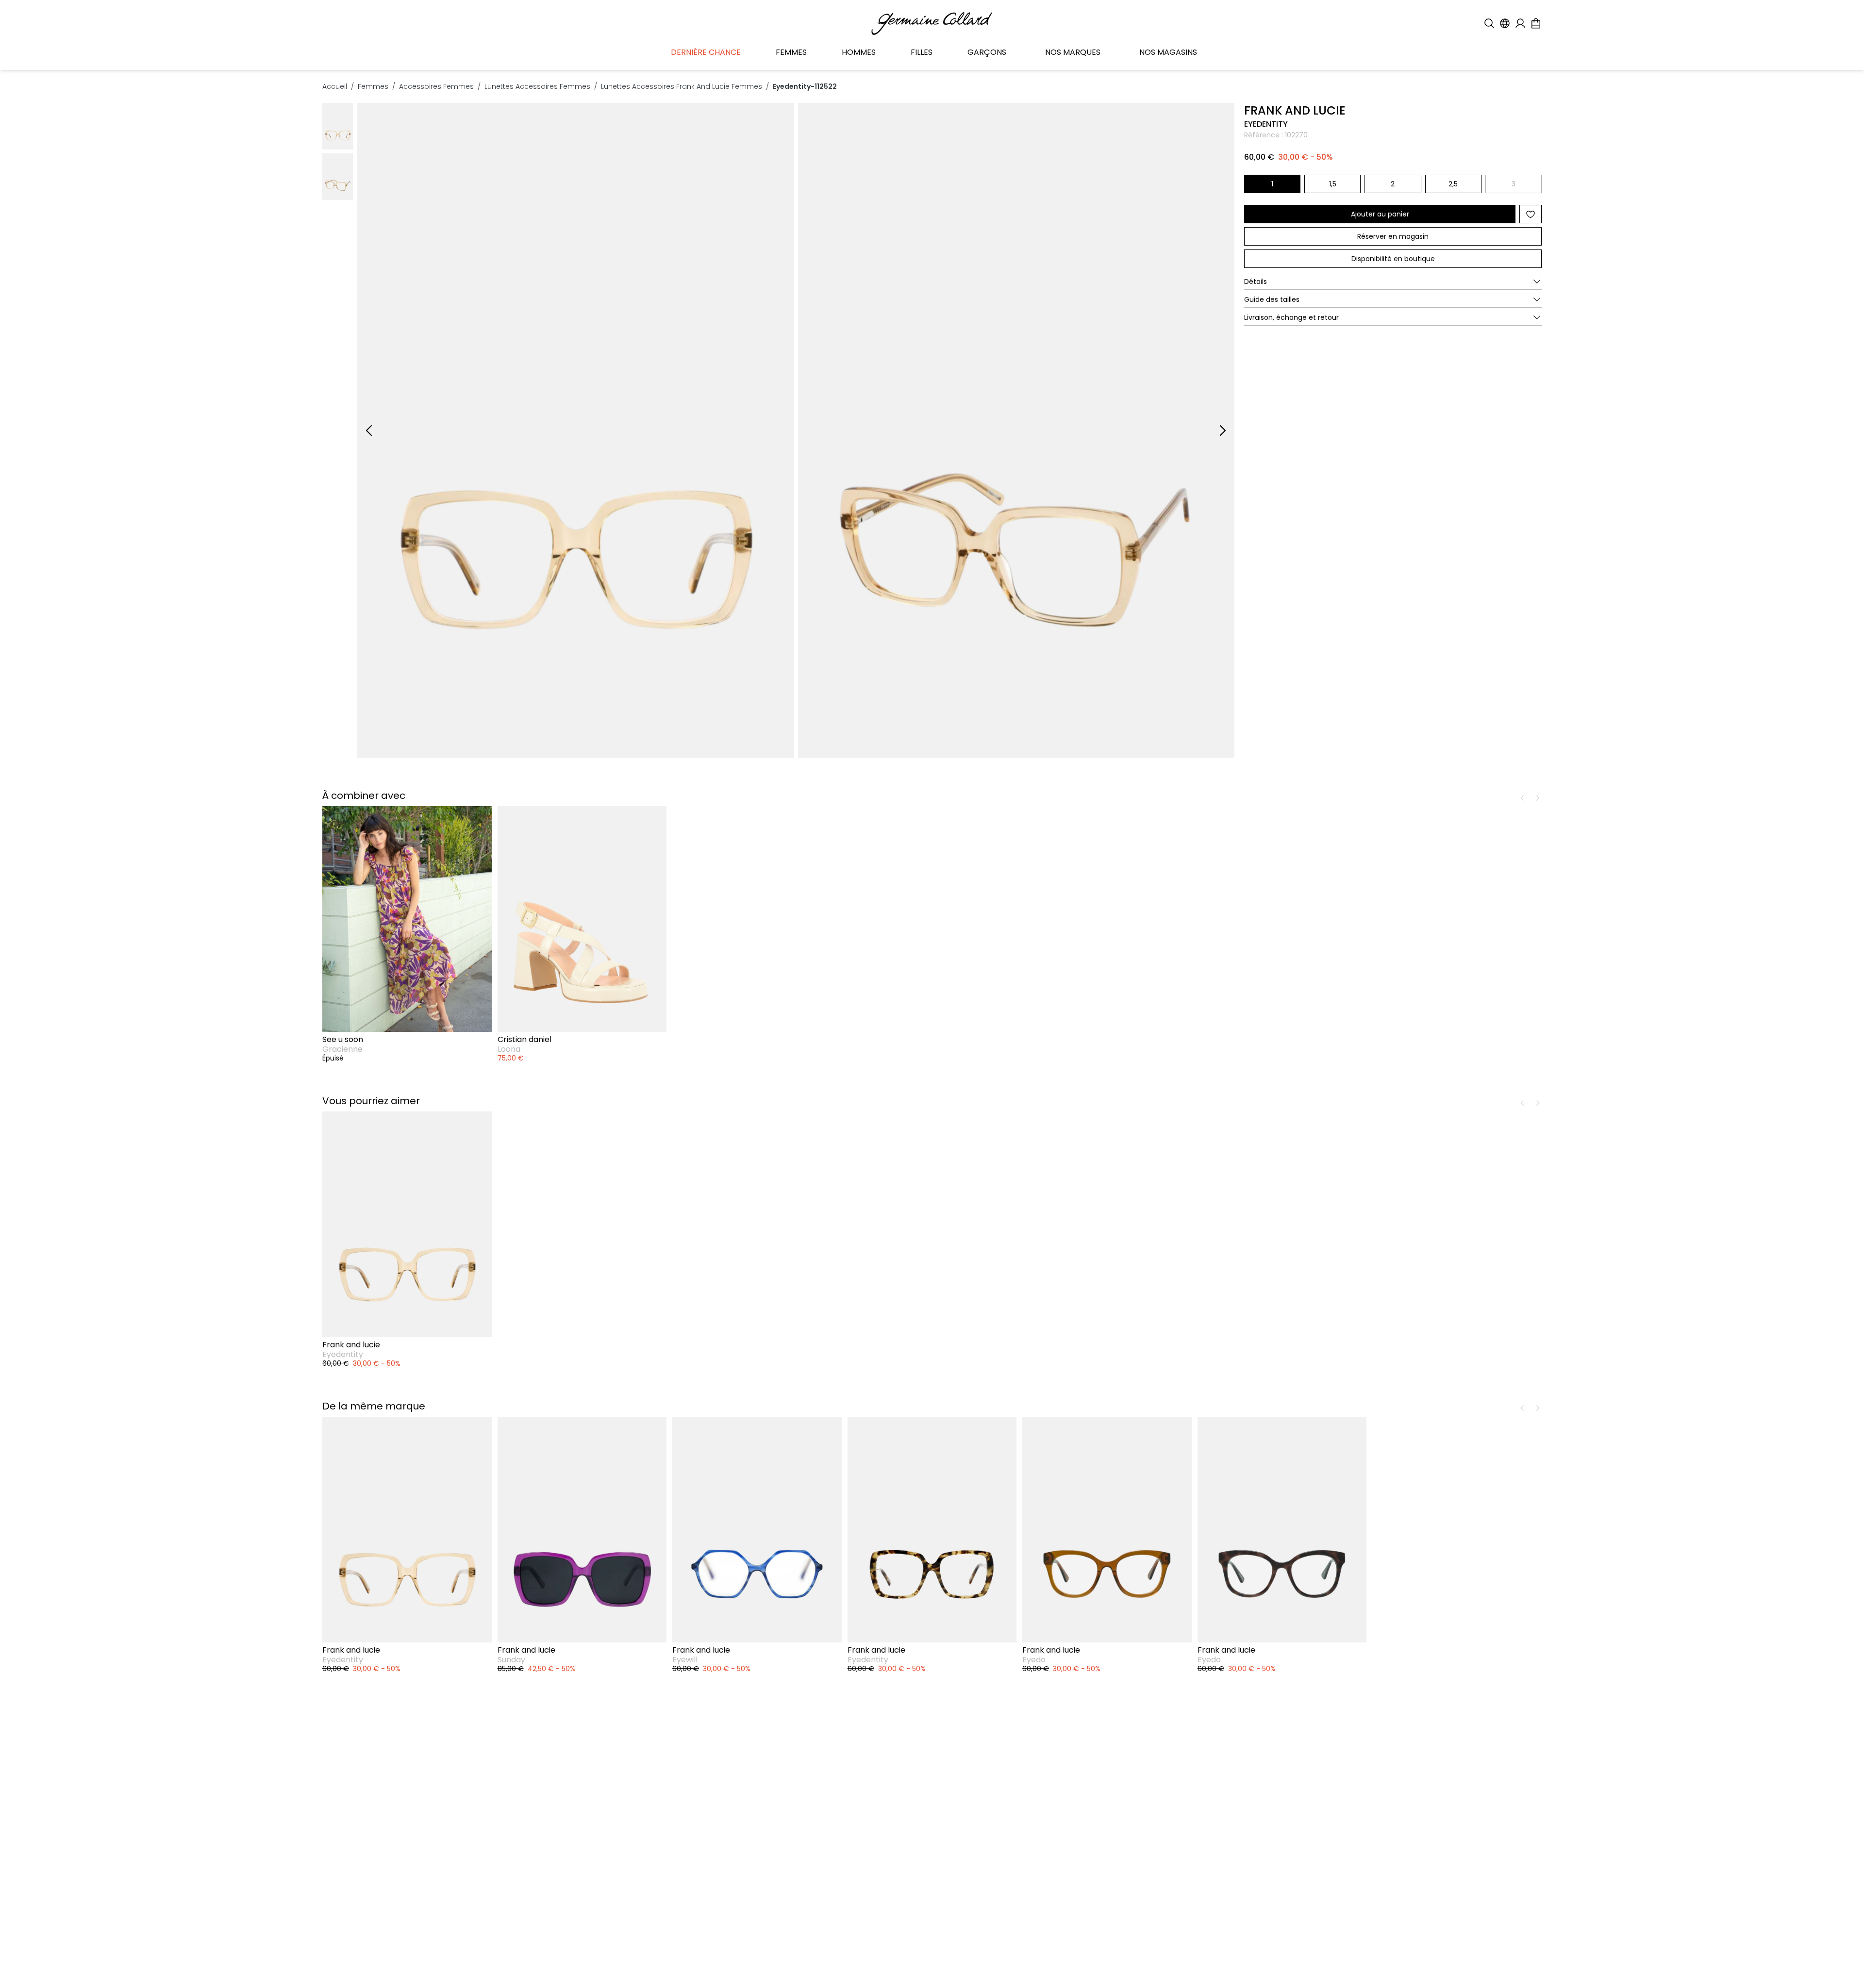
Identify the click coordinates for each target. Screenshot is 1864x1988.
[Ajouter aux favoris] (1531, 214)
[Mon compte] (1520, 23)
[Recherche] (1489, 23)
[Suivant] (1223, 431)
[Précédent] (369, 431)
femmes (373, 86)
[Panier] (1536, 23)
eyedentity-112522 (805, 86)
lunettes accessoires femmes (537, 86)
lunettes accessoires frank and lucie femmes (682, 86)
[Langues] (1505, 23)
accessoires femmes (436, 86)
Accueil (335, 86)
